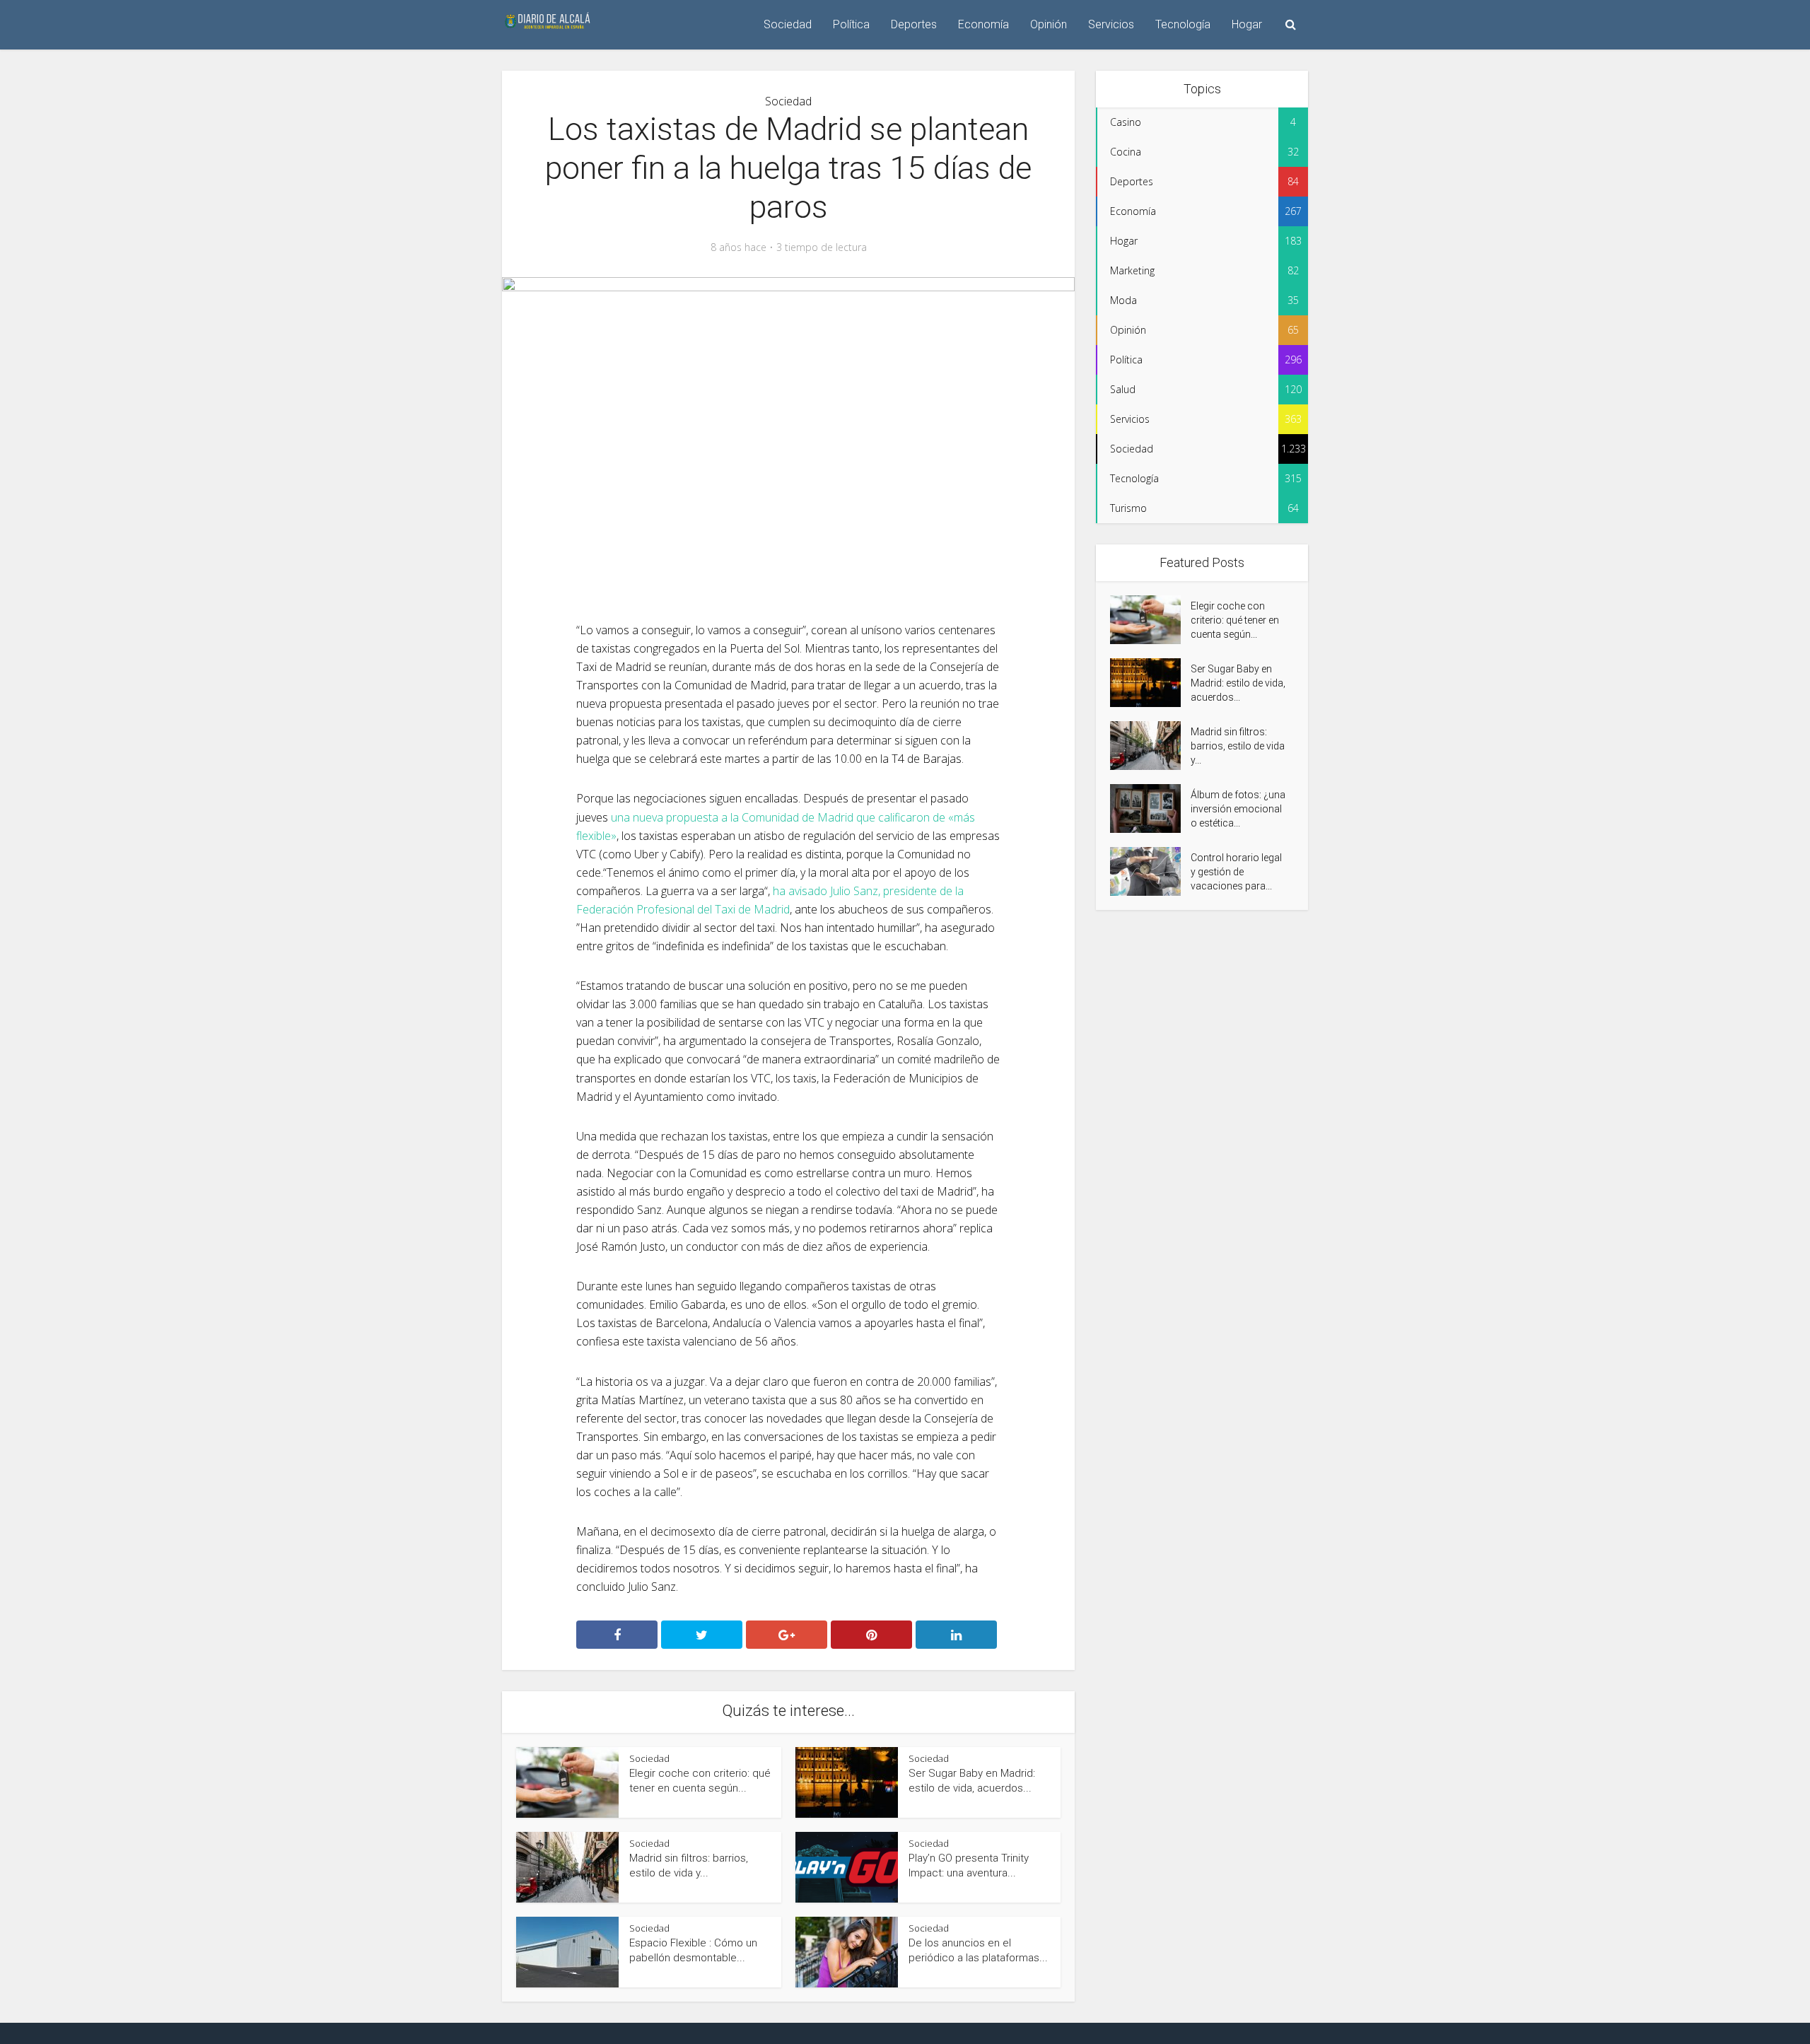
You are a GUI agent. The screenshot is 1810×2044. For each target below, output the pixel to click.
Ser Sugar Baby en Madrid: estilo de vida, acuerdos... (1238, 683)
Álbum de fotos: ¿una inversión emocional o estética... (1238, 809)
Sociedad (788, 24)
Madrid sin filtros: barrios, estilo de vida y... (1238, 746)
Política (851, 24)
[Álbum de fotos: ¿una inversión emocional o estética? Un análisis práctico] (1150, 808)
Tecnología (1183, 24)
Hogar (1247, 24)
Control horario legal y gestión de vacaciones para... (1236, 872)
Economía (983, 24)
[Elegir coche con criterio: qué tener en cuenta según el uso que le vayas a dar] (1150, 620)
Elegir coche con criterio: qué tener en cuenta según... (1235, 620)
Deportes (914, 24)
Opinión (1049, 24)
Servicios (1111, 24)
